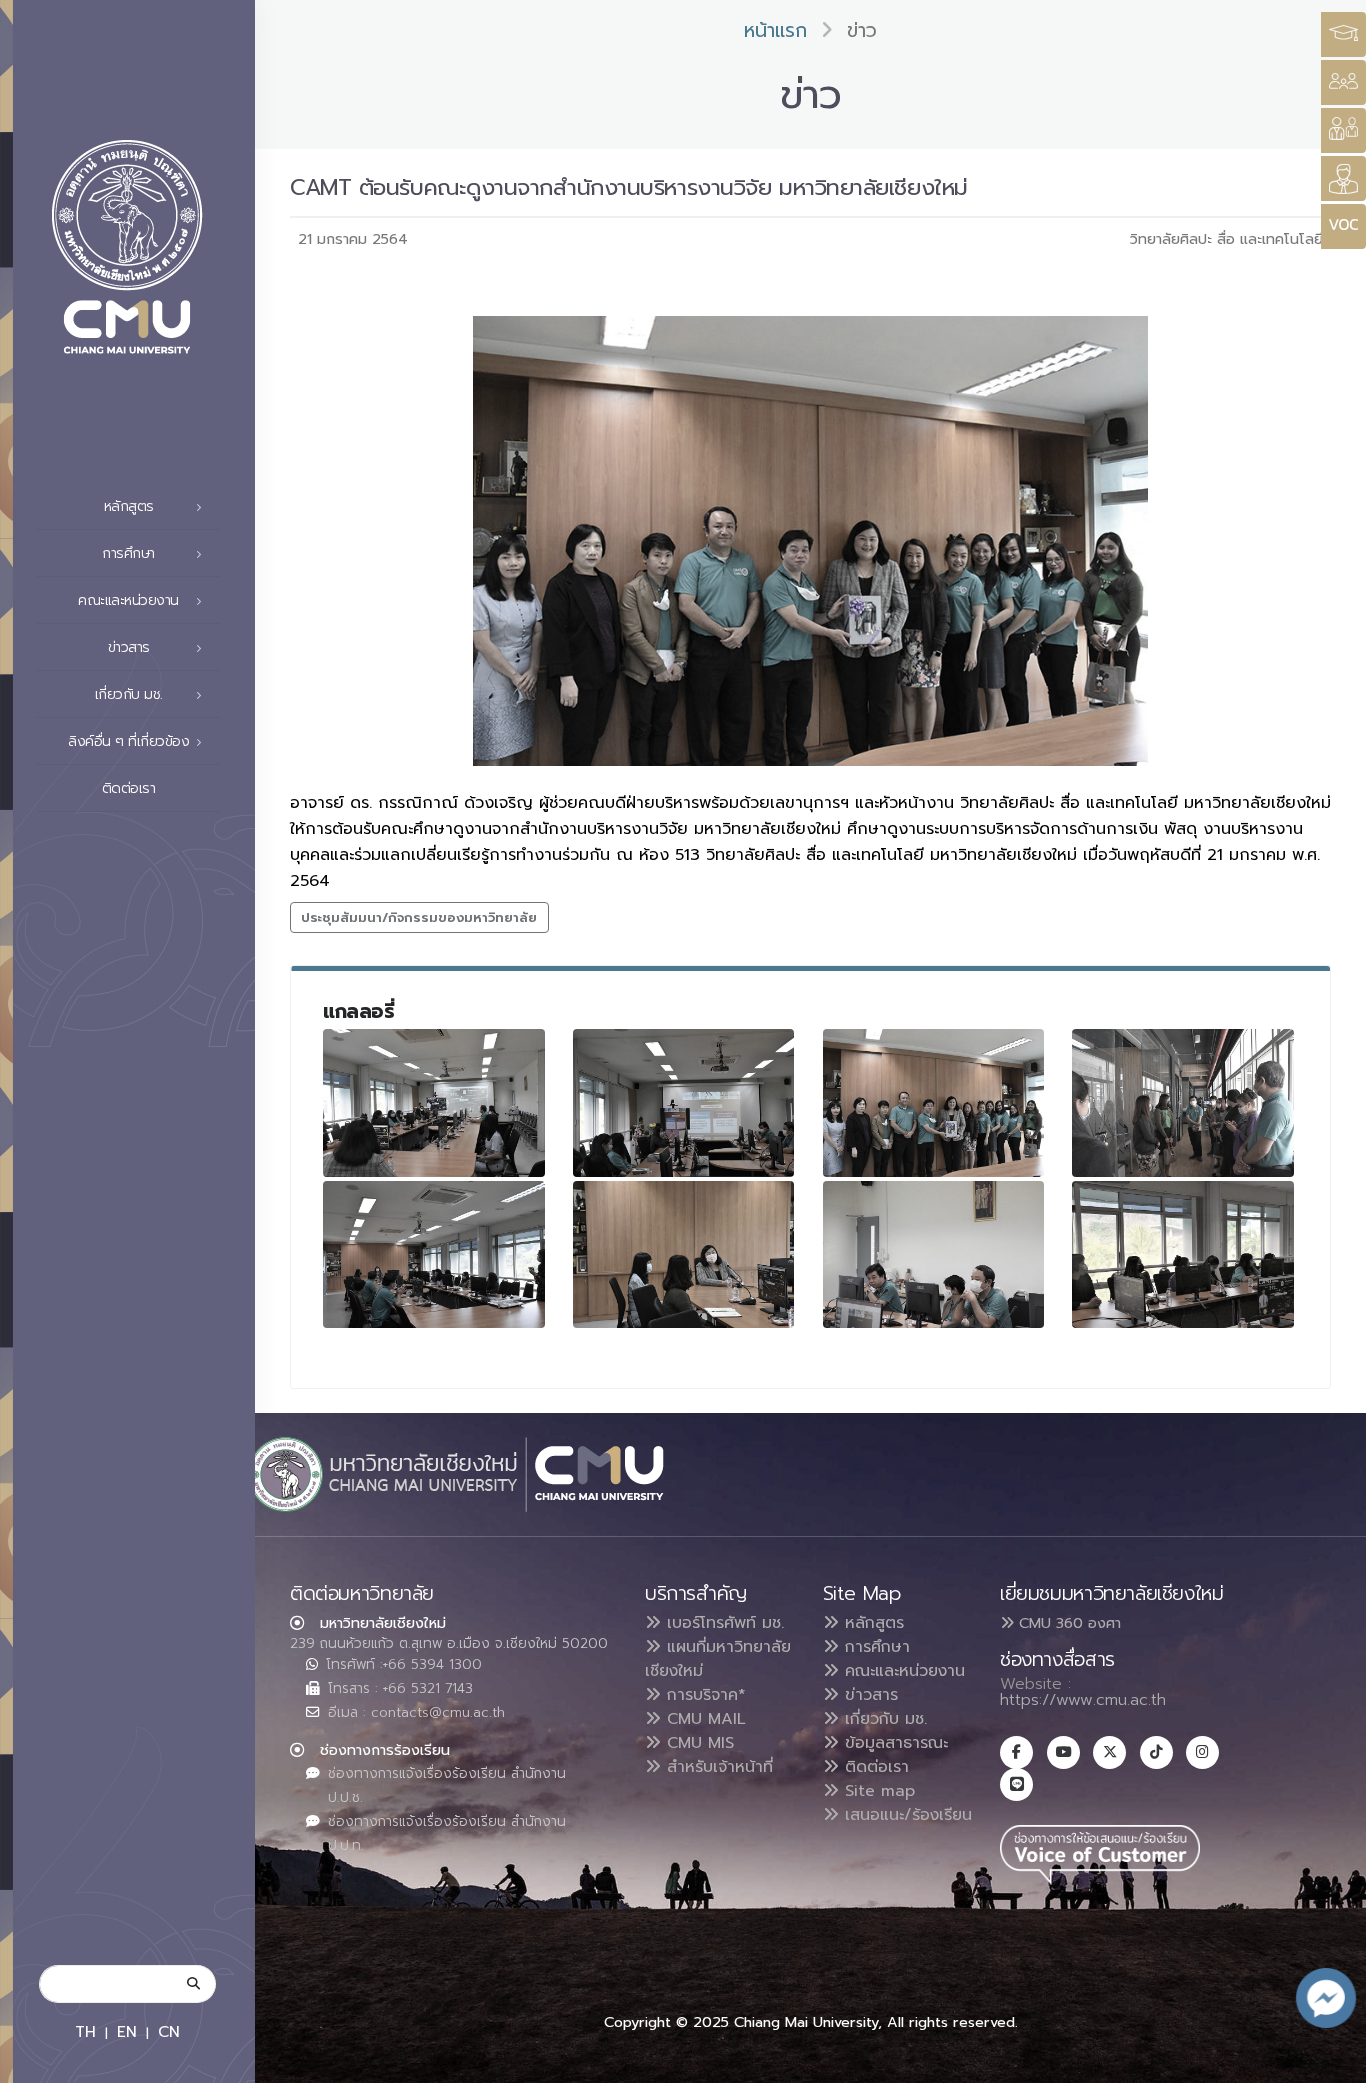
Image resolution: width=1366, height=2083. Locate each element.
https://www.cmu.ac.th (1083, 1700)
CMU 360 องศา (1067, 1623)
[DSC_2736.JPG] (934, 1255)
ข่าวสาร (868, 1695)
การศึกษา (874, 1647)
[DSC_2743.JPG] (1183, 1103)
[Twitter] (1109, 1752)
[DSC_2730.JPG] (434, 1255)
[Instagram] (1202, 1752)
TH (85, 2031)
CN (169, 2031)
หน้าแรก (775, 30)
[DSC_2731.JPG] (684, 1255)
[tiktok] (1156, 1752)
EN (127, 2031)
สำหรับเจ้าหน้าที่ (717, 1767)
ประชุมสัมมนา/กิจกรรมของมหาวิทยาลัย (419, 917)
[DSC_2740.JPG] (684, 1103)
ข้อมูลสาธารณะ (893, 1743)
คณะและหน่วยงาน (902, 1671)
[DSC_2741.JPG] (934, 1103)
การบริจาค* (703, 1695)
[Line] (1016, 1784)
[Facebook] (1016, 1752)
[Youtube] (1063, 1752)
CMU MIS (697, 1743)
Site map (877, 1791)
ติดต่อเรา (129, 788)
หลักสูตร (871, 1623)
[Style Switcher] (1343, 82)
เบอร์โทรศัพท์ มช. (722, 1623)
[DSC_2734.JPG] (1183, 1255)
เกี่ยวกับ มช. (883, 1719)
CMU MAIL (703, 1719)
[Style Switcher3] (1343, 34)
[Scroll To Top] (1331, 2060)
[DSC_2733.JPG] (434, 1103)
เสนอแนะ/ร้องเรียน (905, 1815)
